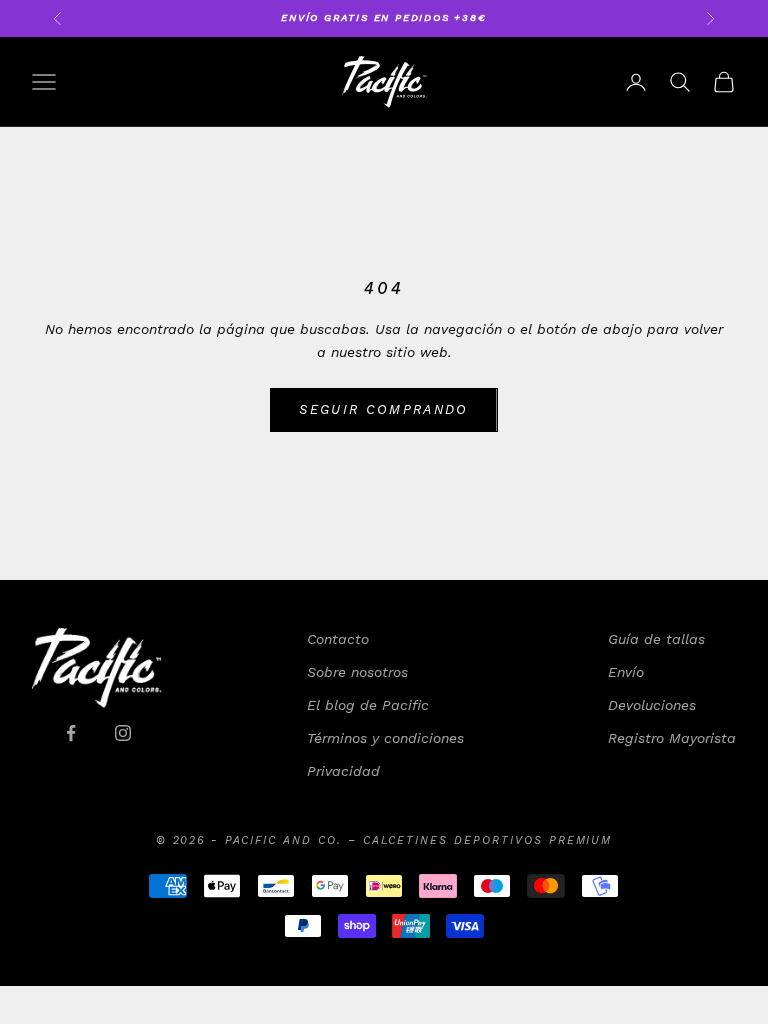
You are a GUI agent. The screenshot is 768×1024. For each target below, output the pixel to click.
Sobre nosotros (357, 672)
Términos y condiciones (385, 738)
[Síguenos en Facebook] (71, 733)
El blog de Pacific (368, 705)
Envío (626, 672)
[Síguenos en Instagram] (123, 733)
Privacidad (343, 771)
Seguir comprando (383, 409)
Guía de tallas (656, 639)
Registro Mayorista (672, 738)
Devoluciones (652, 705)
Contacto (338, 639)
